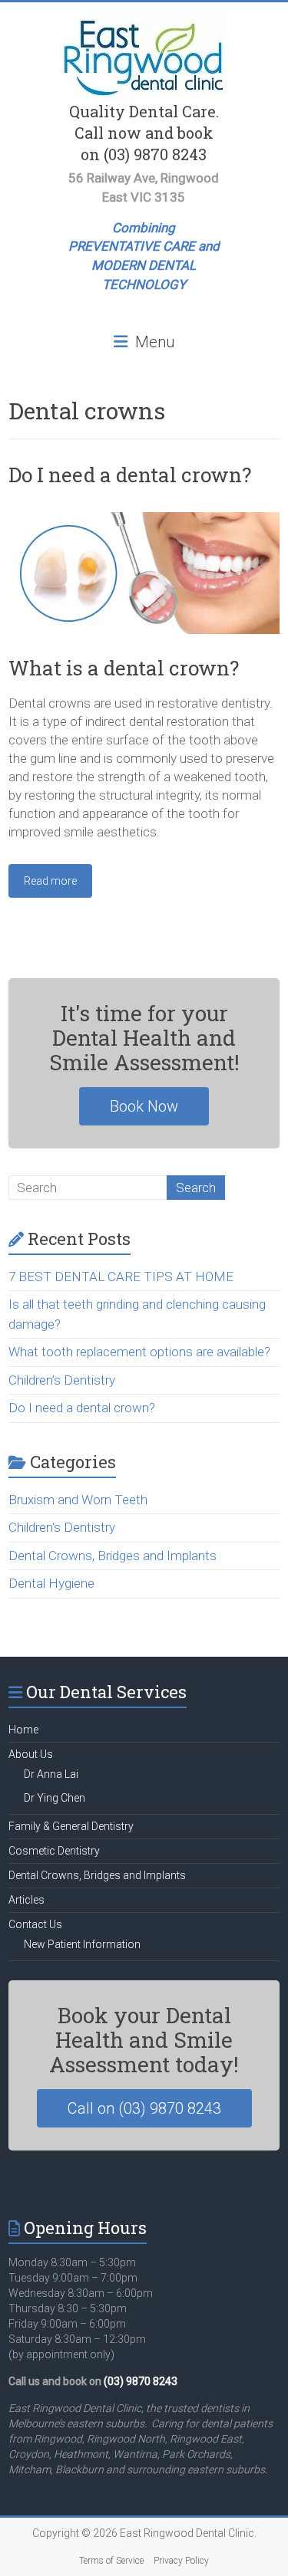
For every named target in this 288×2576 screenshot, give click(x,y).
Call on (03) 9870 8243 (144, 2108)
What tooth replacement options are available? (139, 1352)
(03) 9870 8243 (141, 2381)
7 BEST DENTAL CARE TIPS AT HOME (121, 1276)
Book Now (144, 1106)
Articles (26, 1900)
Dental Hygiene (51, 1583)
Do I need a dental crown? (130, 475)
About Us (31, 1754)
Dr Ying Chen (55, 1798)
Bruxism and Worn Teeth (78, 1500)
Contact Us (35, 1924)
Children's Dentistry (62, 1527)
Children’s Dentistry (62, 1380)
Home (23, 1730)
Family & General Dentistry (71, 1826)
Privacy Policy (181, 2561)
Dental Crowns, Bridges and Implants (113, 1556)
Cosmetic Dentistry (54, 1851)
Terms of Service (111, 2561)
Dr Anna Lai (51, 1774)
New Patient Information (82, 1944)
